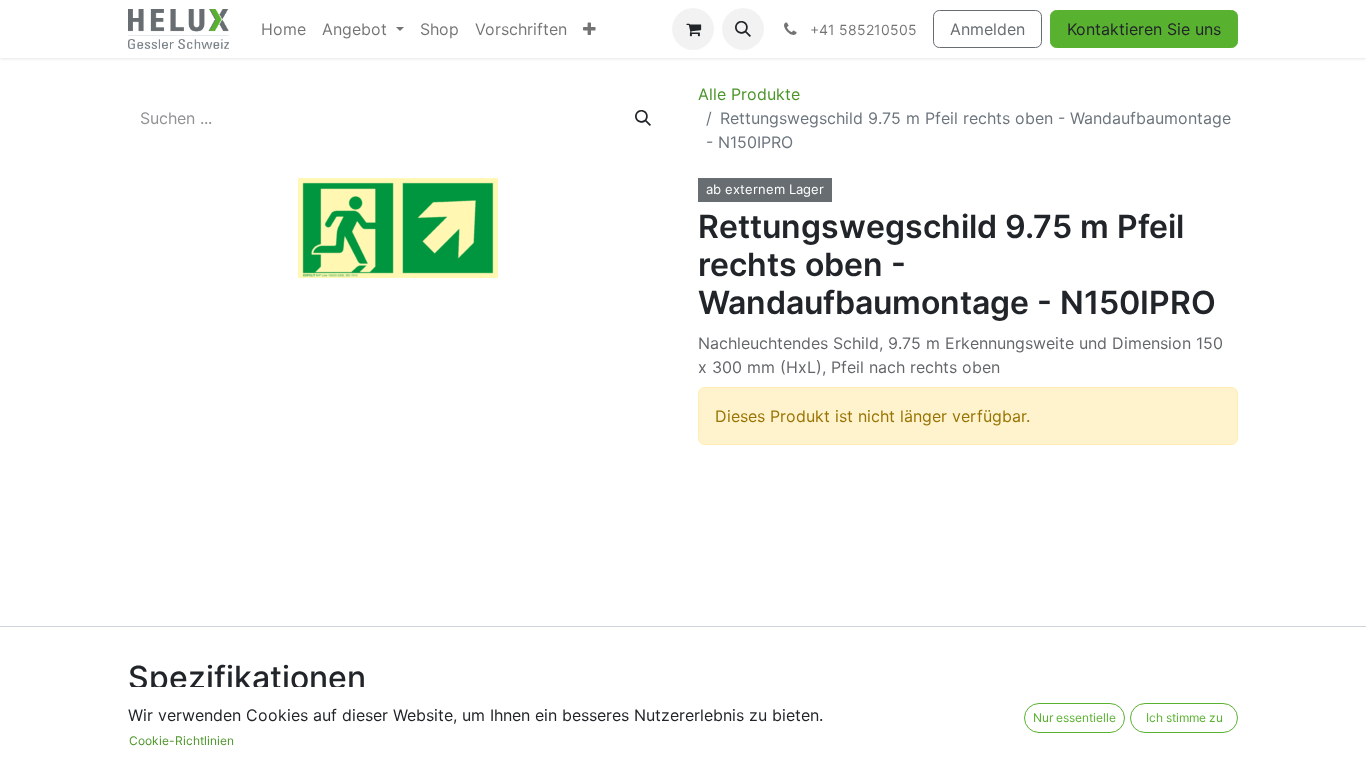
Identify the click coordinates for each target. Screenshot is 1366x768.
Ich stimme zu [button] (1184, 717)
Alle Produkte (749, 94)
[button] (743, 29)
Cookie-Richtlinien (181, 740)
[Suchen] (643, 118)
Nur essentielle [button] (1074, 717)
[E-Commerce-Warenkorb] (693, 29)
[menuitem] (283, 29)
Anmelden (987, 29)
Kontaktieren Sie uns (1144, 29)
